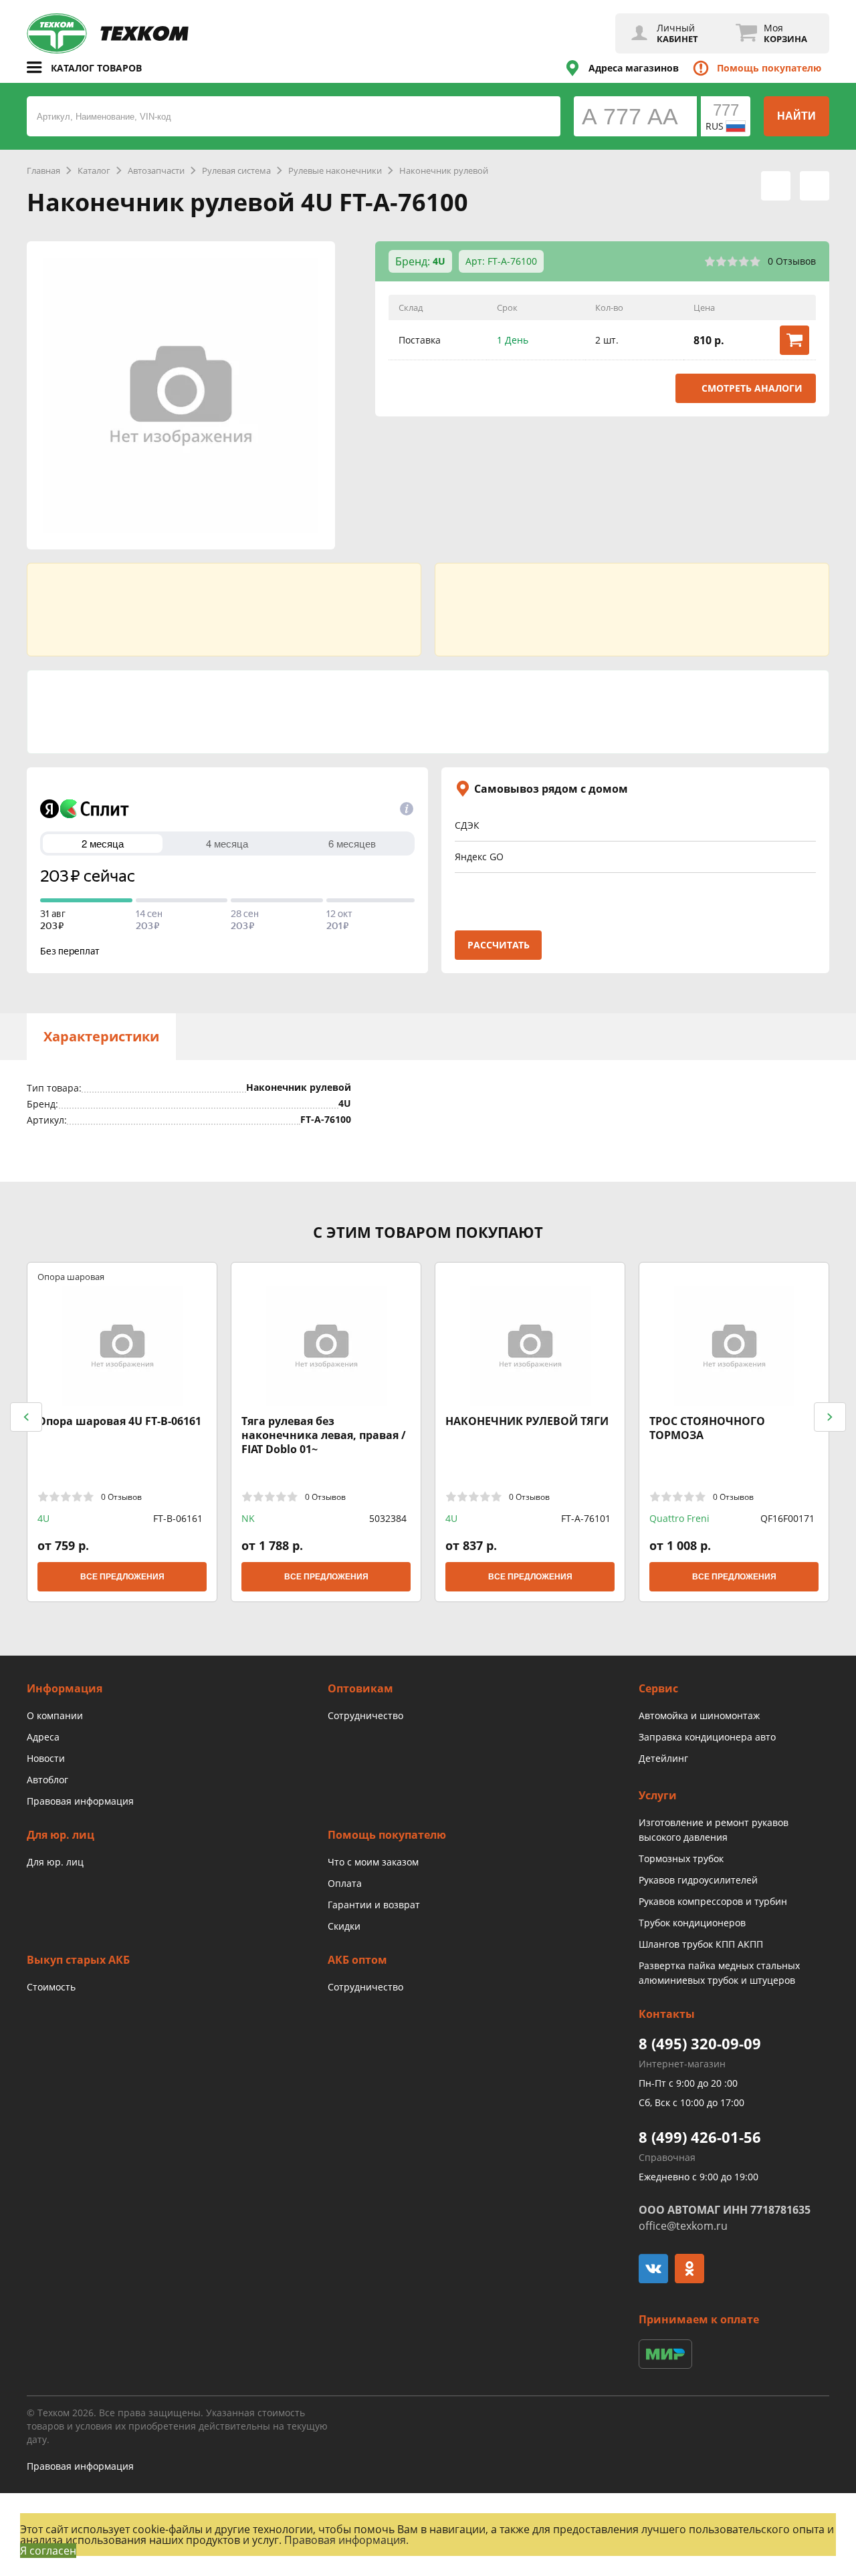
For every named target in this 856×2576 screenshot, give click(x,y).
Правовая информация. (346, 2540)
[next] (830, 1417)
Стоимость (51, 1987)
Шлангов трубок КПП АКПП (701, 1944)
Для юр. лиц (55, 1862)
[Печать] (776, 186)
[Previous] (26, 1417)
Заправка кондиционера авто (707, 1737)
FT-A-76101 (586, 1518)
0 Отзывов (792, 261)
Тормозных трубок (681, 1858)
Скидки (344, 1926)
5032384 (388, 1518)
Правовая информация (80, 1801)
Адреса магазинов (634, 68)
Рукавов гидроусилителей (698, 1880)
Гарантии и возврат (374, 1905)
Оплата (345, 1883)
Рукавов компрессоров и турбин (713, 1901)
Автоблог (47, 1780)
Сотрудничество (365, 1715)
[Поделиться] (815, 186)
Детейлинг (663, 1758)
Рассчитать (499, 945)
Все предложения (122, 1577)
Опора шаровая (71, 1276)
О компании (55, 1715)
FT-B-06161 (178, 1518)
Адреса (43, 1737)
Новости (46, 1758)
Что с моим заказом (373, 1862)
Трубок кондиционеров (692, 1923)
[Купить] (794, 340)
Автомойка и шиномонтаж (699, 1715)
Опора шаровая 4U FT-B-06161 (119, 1421)
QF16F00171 (787, 1518)
